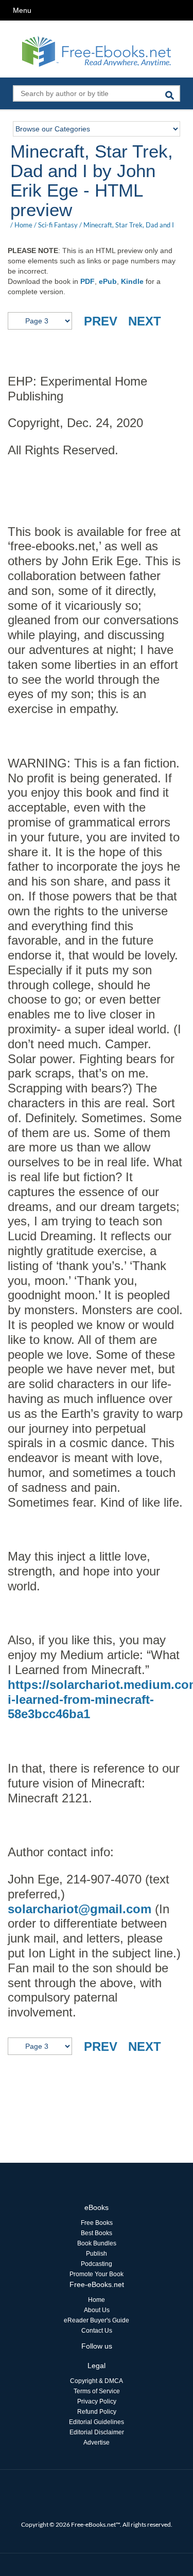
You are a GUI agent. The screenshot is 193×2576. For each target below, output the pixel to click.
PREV (101, 321)
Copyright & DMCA (97, 2381)
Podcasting (97, 2264)
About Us (97, 2310)
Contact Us (97, 2331)
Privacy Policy (97, 2401)
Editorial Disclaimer (97, 2432)
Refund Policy (97, 2412)
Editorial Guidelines (97, 2422)
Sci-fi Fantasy (58, 225)
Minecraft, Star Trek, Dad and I (129, 225)
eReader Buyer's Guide (97, 2320)
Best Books (97, 2233)
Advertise (97, 2443)
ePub (108, 281)
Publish (97, 2254)
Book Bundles (97, 2243)
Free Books (97, 2223)
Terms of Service (97, 2391)
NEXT (145, 321)
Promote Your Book (97, 2274)
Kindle (132, 281)
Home (23, 225)
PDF (87, 281)
